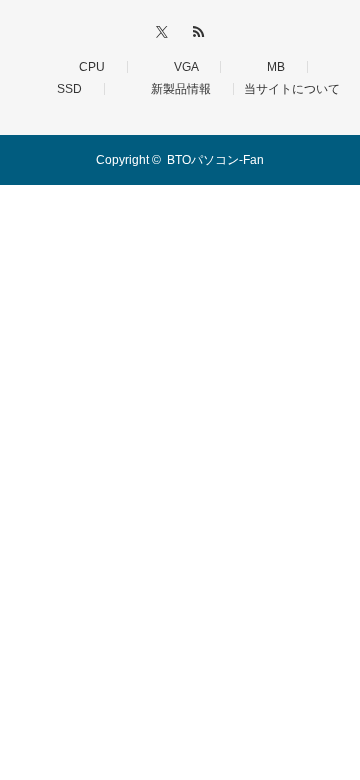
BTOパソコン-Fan (215, 160)
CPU (86, 67)
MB (270, 67)
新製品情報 (175, 89)
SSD (63, 89)
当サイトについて (292, 89)
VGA (180, 67)
